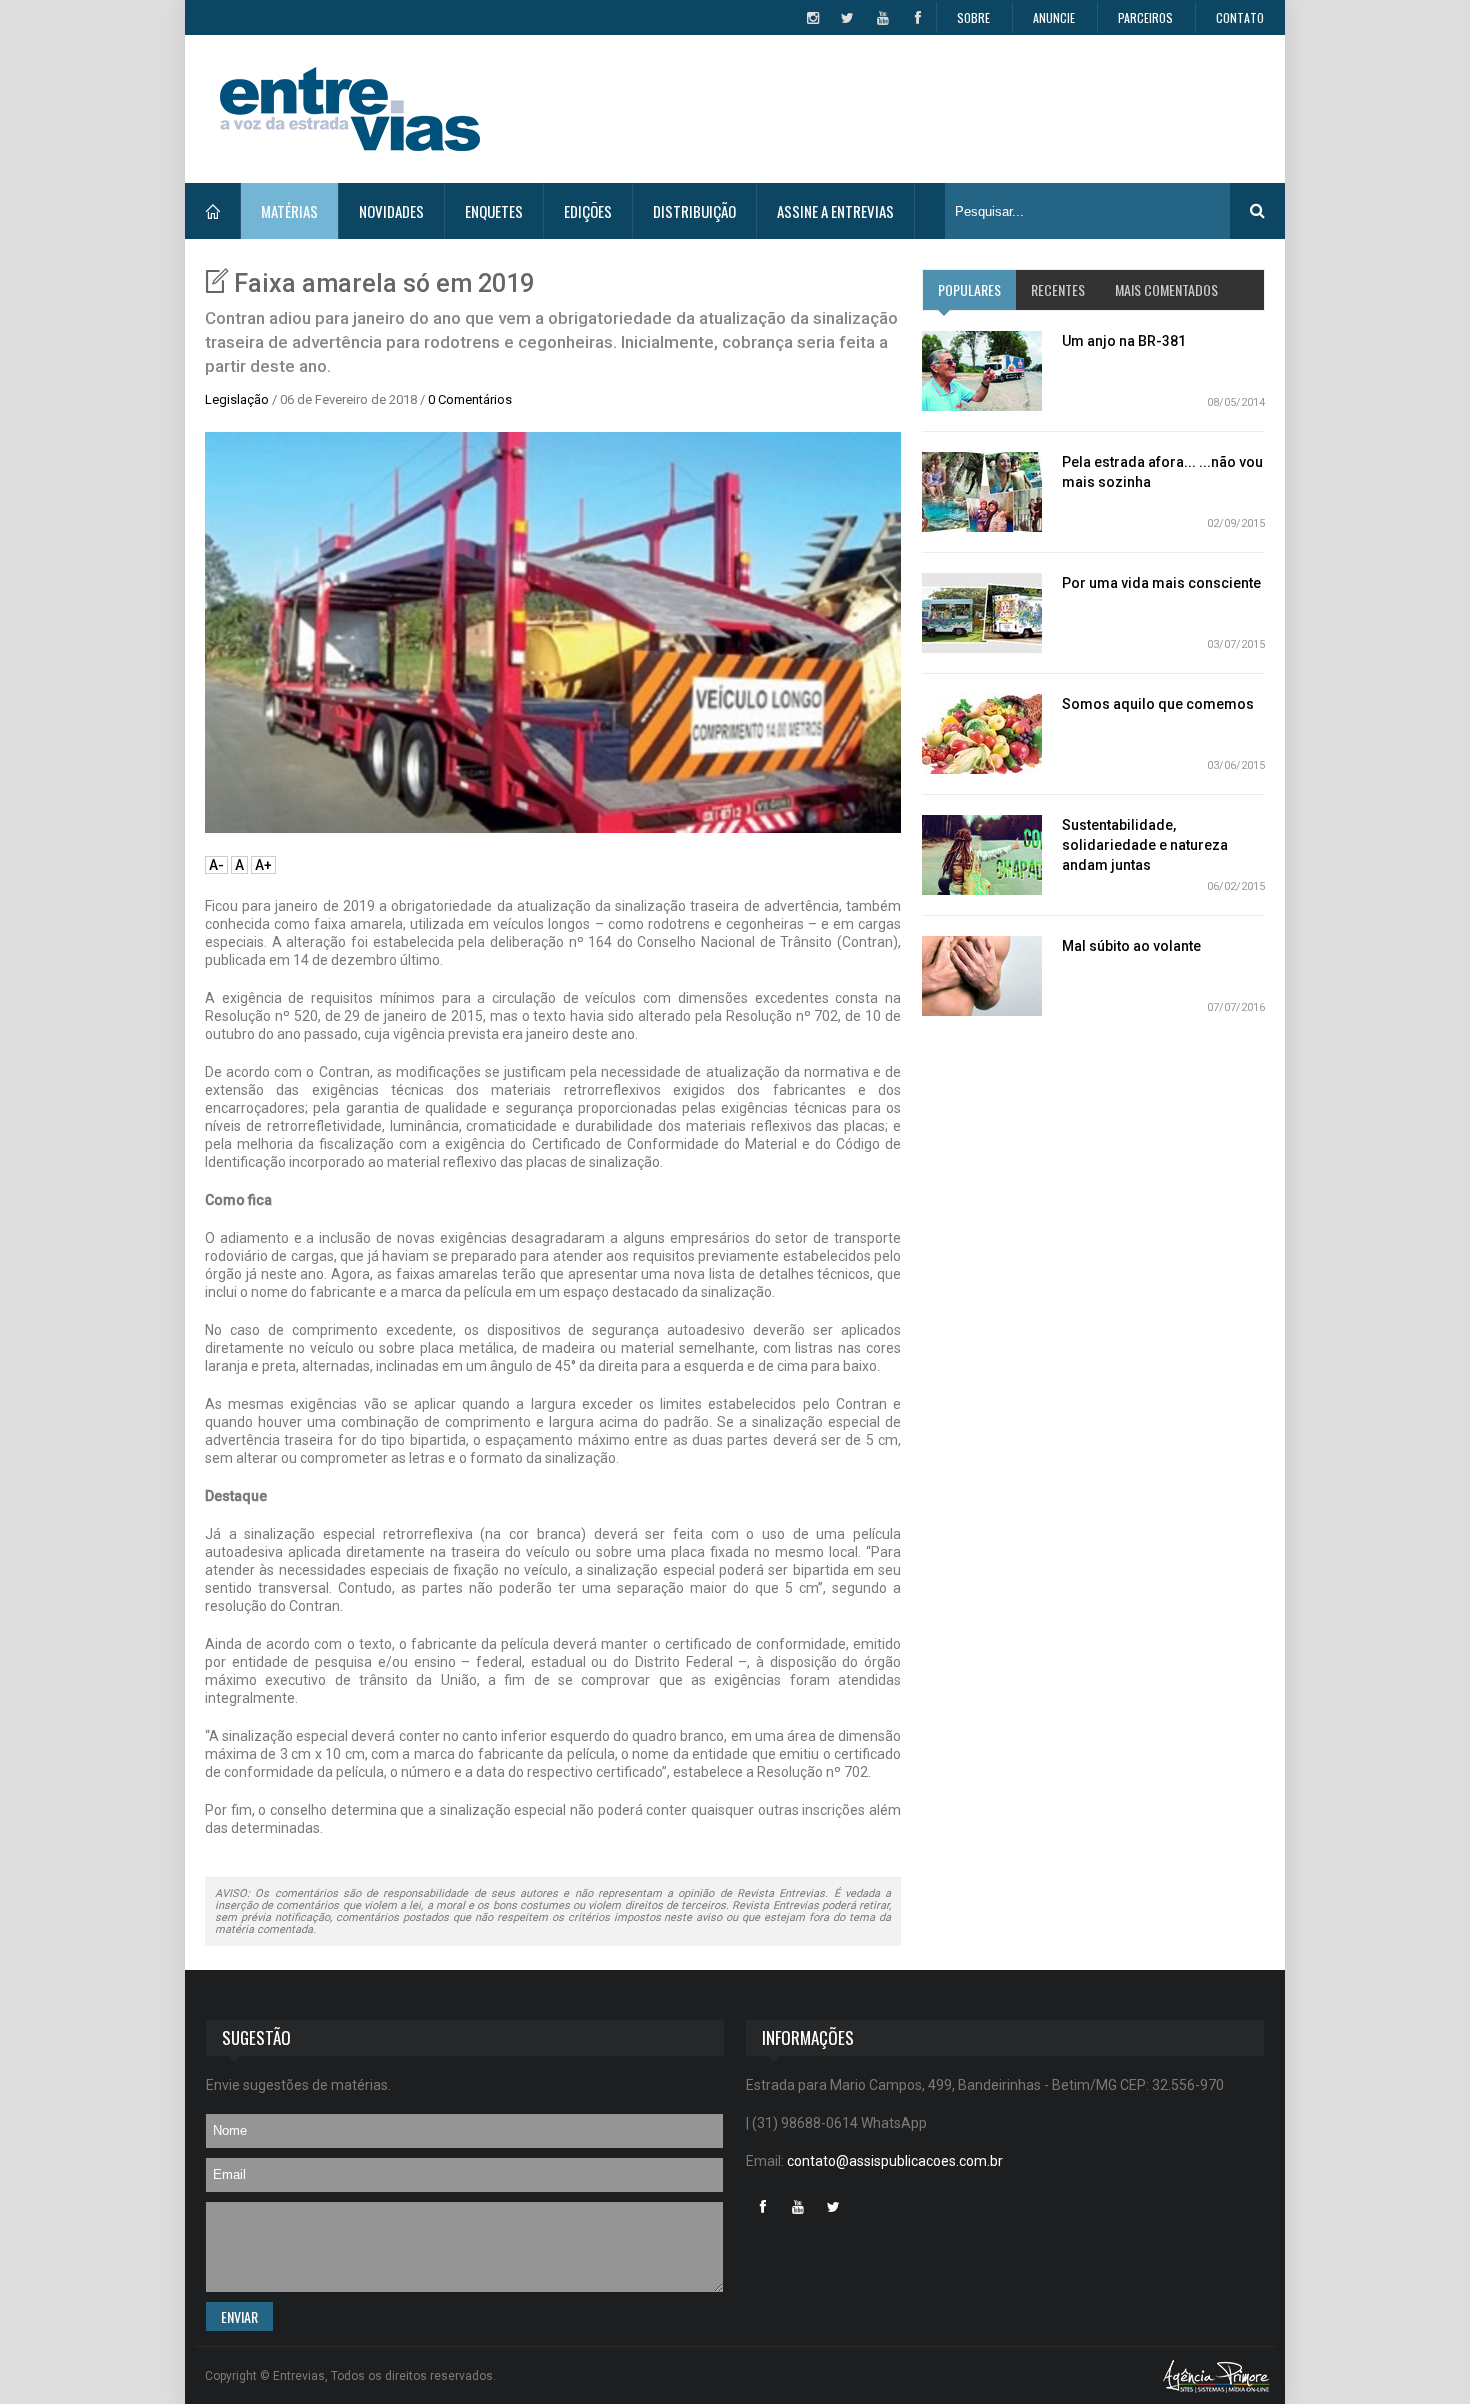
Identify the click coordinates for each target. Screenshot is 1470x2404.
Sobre (973, 17)
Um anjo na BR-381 (1124, 341)
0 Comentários (470, 399)
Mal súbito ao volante (1131, 946)
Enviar (239, 2316)
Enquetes (494, 211)
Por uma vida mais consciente (1161, 583)
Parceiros (1145, 17)
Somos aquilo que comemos (1158, 704)
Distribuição (694, 211)
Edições (588, 211)
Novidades (391, 211)
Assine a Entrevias (835, 211)
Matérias (289, 211)
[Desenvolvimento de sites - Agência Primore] (1216, 2375)
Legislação (237, 399)
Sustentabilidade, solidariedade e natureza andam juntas (1145, 845)
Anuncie (1054, 17)
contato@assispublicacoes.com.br (895, 2161)
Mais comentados (1166, 289)
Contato (1240, 17)
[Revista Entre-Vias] (350, 109)
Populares (969, 289)
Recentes (1058, 289)
